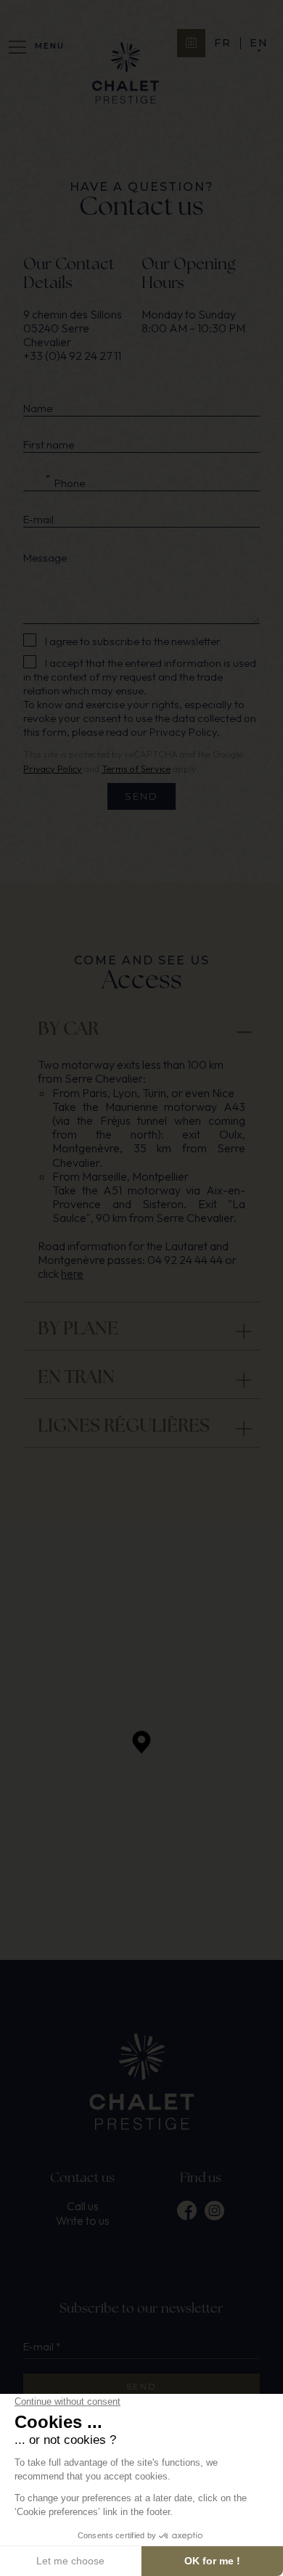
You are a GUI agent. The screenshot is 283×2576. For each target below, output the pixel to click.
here (72, 1273)
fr (223, 43)
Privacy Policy (183, 732)
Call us (83, 2206)
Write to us (83, 2221)
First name (49, 445)
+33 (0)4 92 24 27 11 (72, 356)
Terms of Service (136, 768)
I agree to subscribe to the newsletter (133, 641)
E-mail (38, 520)
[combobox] (39, 477)
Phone (70, 483)
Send (141, 796)
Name (38, 409)
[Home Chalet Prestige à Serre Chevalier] (126, 74)
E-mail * (42, 2347)
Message (45, 558)
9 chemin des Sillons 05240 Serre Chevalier (74, 328)
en (259, 43)
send (141, 2386)
